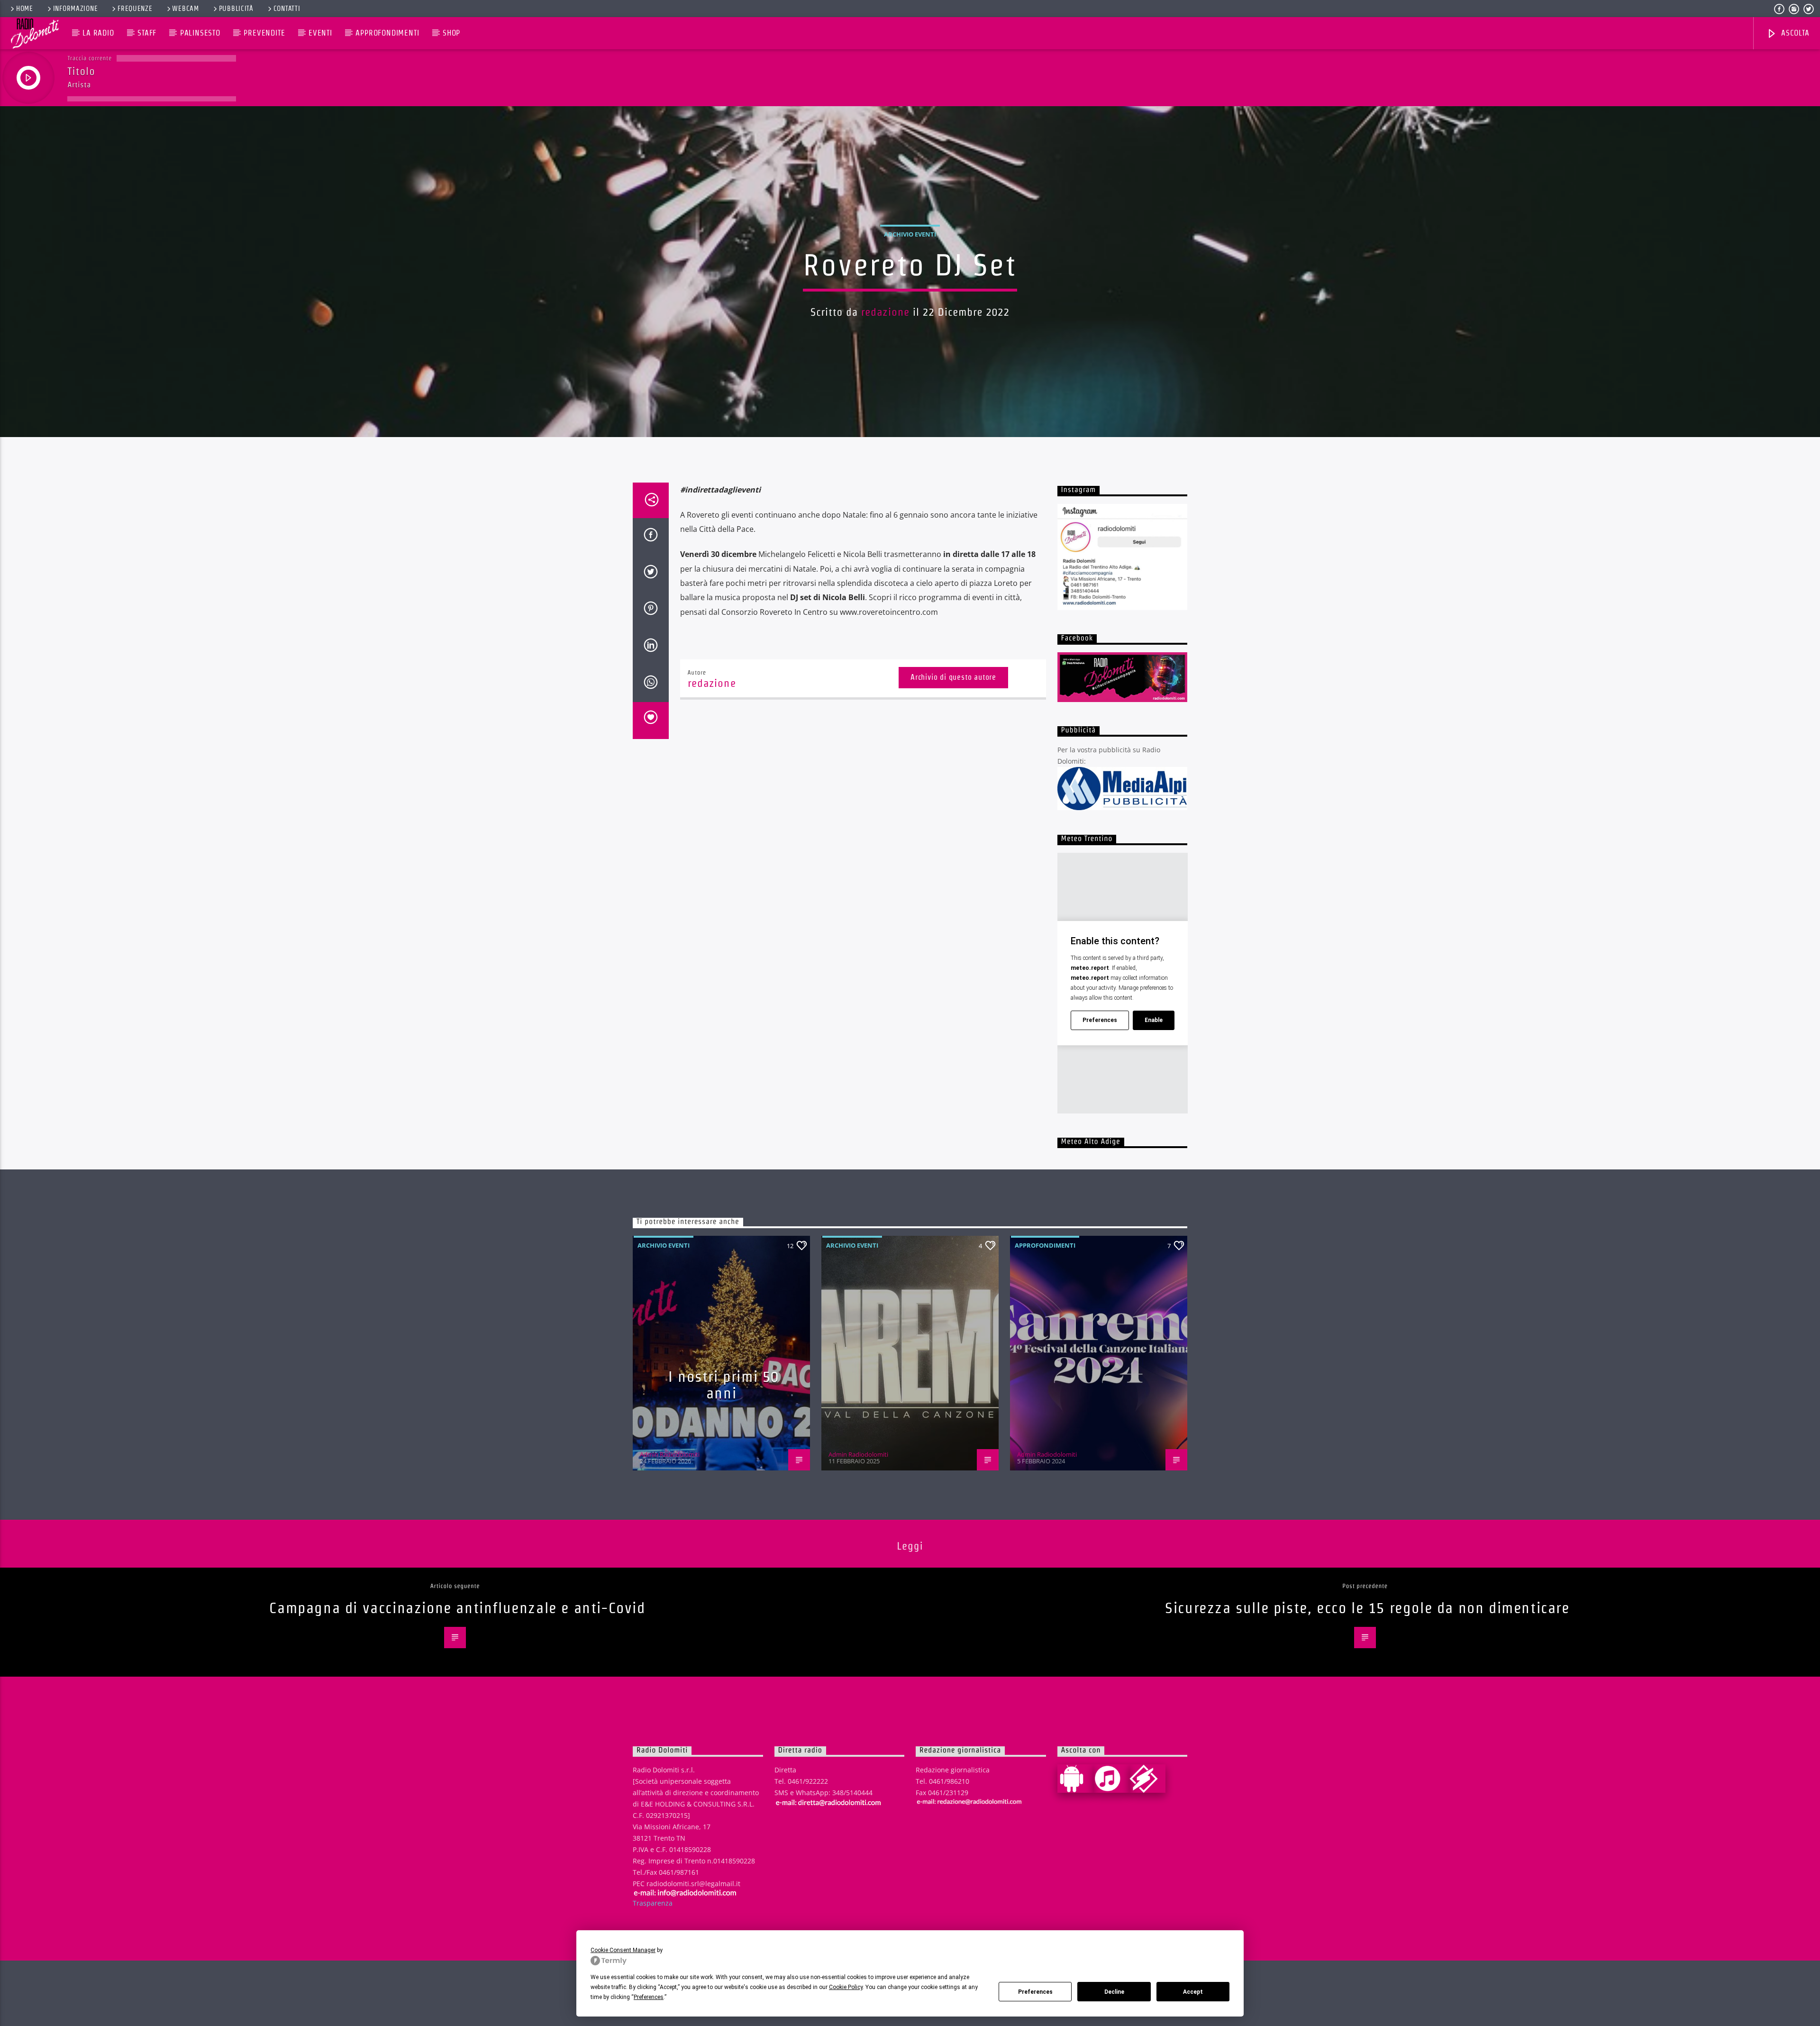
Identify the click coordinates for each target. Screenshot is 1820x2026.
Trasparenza (653, 1903)
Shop (451, 33)
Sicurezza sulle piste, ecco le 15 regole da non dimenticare (1367, 1608)
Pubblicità (236, 9)
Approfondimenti (387, 33)
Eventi (320, 33)
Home (25, 9)
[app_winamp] (1147, 1779)
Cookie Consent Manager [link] (623, 1950)
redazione (885, 312)
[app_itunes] (1111, 1779)
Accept (1193, 1992)
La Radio (98, 33)
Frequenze (135, 9)
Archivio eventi (910, 234)
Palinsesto (200, 33)
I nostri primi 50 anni (724, 1385)
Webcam (185, 9)
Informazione (76, 9)
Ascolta (1794, 33)
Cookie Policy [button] (846, 1987)
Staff (147, 33)
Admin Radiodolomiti (670, 1454)
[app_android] (1075, 1779)
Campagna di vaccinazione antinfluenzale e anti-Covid (457, 1608)
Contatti (287, 9)
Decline (1114, 1992)
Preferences (1035, 1992)
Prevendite (264, 33)
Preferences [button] (649, 1997)
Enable (1154, 1020)
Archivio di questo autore (953, 677)
